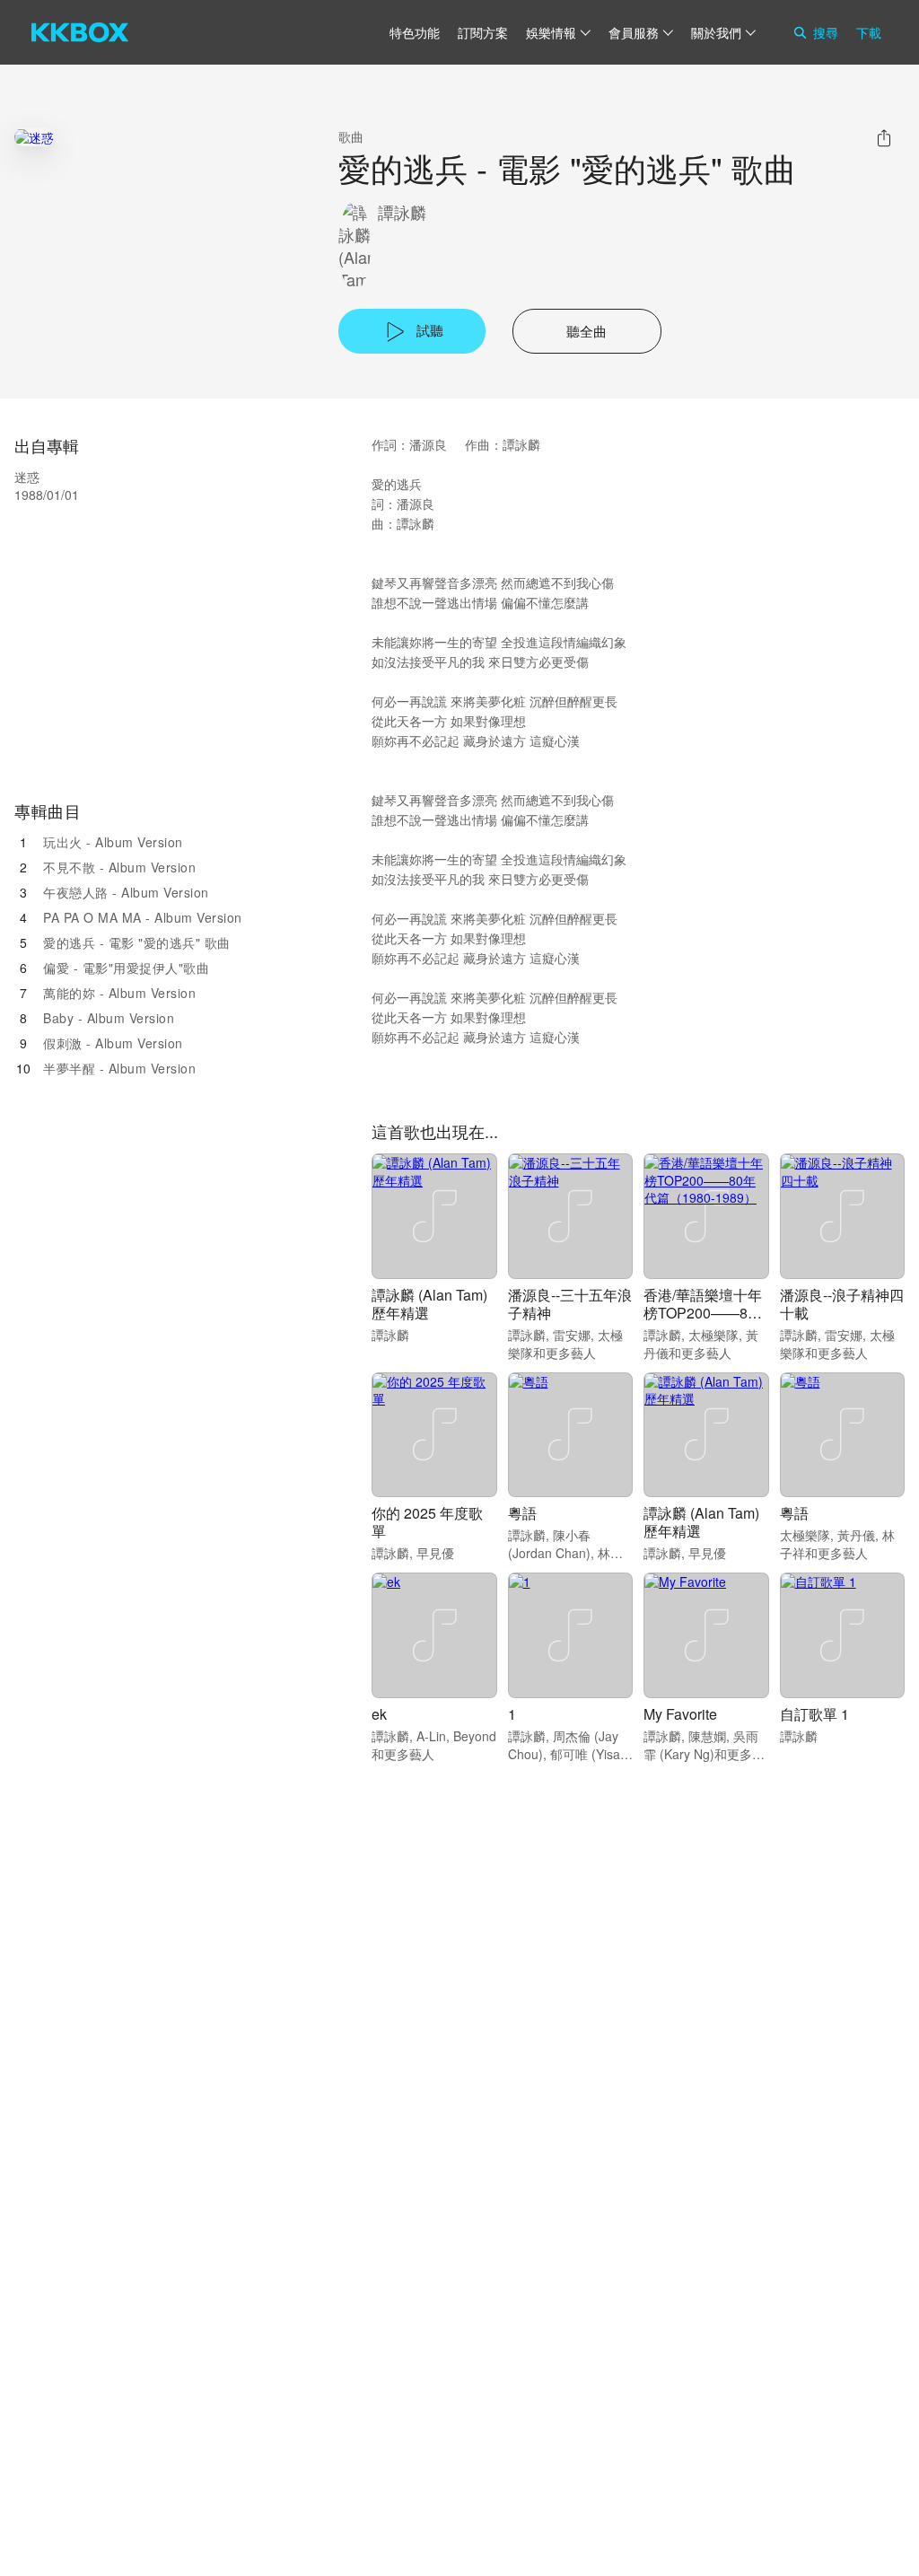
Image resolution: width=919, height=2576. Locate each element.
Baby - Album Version (109, 1018)
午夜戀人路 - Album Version (126, 892)
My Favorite (680, 1714)
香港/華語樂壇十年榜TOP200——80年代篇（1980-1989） (703, 1322)
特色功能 (415, 32)
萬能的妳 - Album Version (119, 993)
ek (379, 1714)
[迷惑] (34, 137)
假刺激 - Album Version (113, 1043)
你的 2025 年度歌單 (427, 1522)
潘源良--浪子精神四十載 (842, 1304)
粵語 (522, 1513)
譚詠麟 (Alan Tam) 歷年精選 (429, 1304)
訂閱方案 (483, 32)
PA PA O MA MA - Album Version (143, 917)
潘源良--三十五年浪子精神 (570, 1304)
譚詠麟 (402, 212)
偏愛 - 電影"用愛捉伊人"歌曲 (126, 968)
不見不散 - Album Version (119, 867)
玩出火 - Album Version (113, 842)
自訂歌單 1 (814, 1714)
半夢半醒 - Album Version (119, 1068)
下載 (869, 32)
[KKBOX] (80, 32)
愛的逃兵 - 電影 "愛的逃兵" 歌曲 (137, 942)
